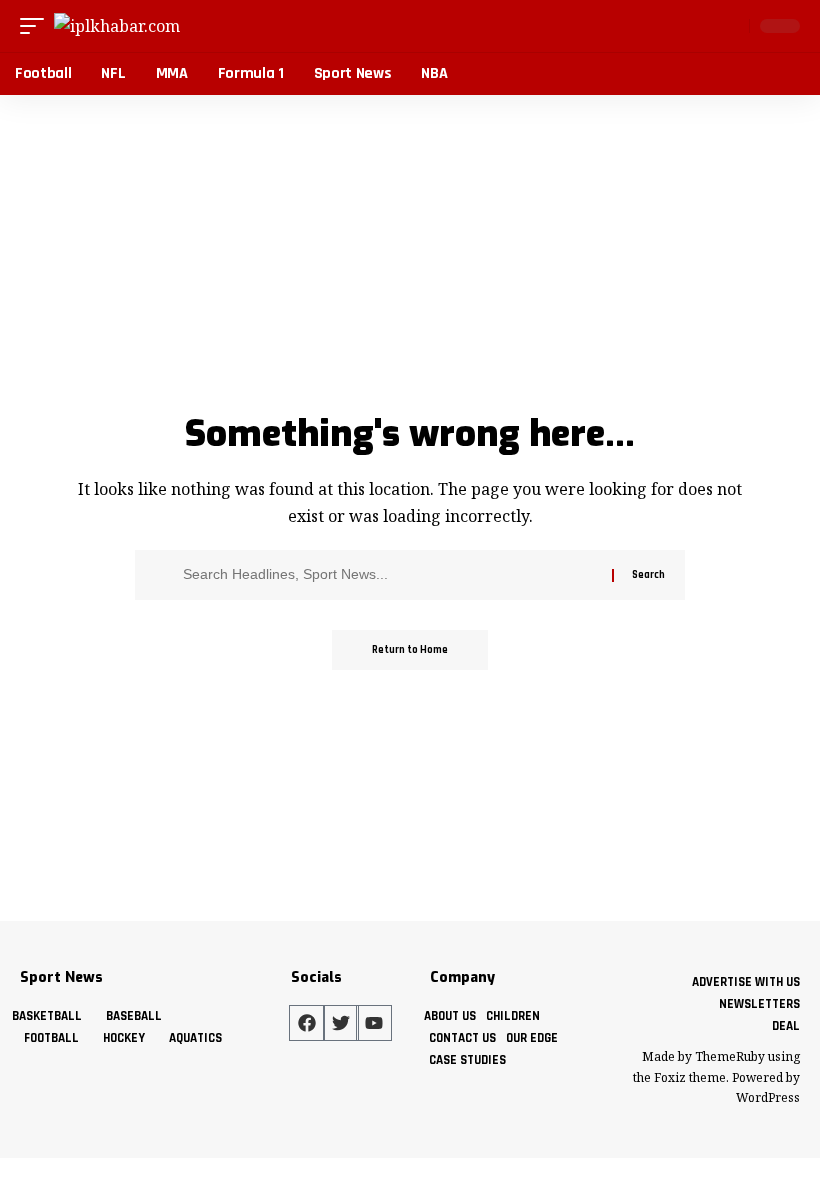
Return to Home (410, 650)
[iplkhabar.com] (117, 26)
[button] (37, 26)
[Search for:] (390, 575)
